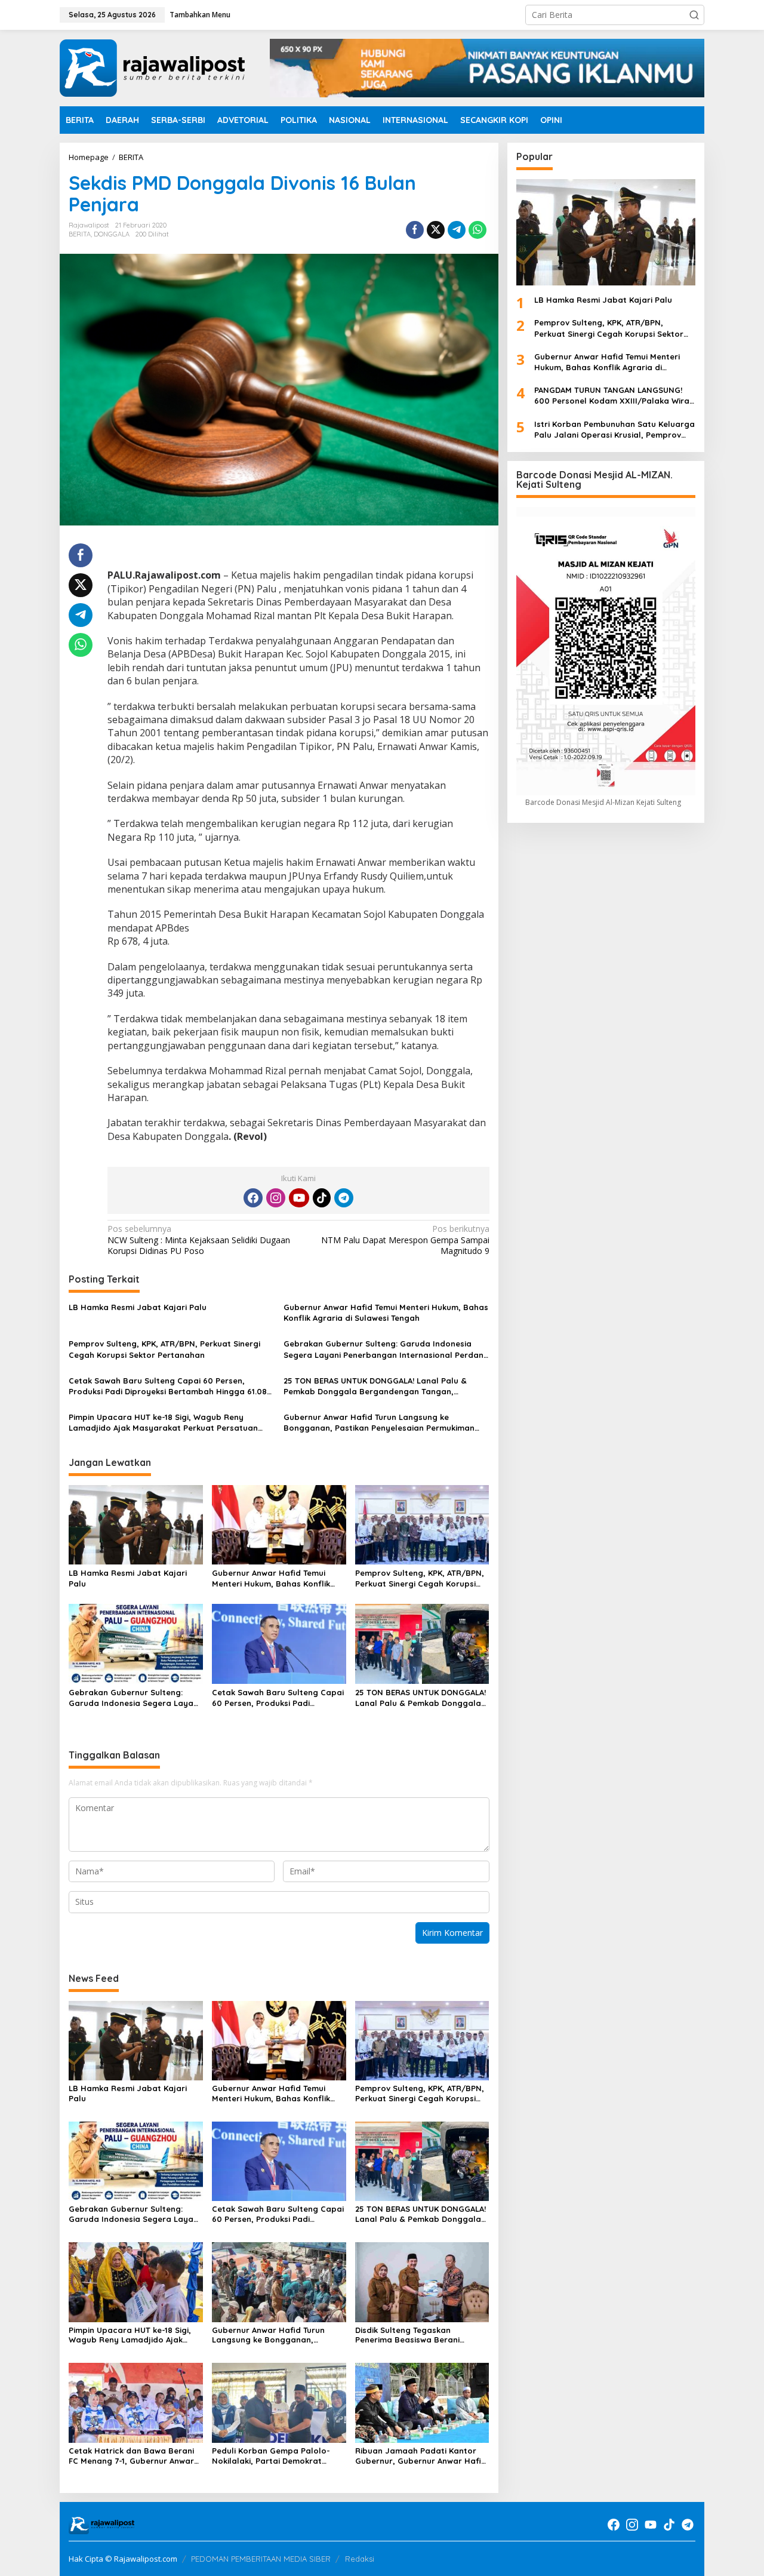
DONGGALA (112, 234)
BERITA (80, 234)
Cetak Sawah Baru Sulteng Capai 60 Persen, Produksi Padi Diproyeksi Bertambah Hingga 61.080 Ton (170, 1386)
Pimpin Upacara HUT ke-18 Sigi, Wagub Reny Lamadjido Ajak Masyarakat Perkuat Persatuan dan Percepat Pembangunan (163, 1423)
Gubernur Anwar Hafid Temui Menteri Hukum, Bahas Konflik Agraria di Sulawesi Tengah (386, 1312)
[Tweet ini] (436, 230)
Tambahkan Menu (200, 15)
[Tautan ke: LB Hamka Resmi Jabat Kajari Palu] (606, 232)
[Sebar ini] (415, 230)
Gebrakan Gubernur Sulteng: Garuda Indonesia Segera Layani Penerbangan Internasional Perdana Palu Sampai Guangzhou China (386, 1349)
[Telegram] (344, 1198)
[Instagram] (276, 1198)
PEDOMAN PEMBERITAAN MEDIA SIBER (261, 2559)
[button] (694, 15)
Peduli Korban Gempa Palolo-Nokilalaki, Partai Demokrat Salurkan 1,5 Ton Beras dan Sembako (271, 2456)
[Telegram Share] (457, 230)
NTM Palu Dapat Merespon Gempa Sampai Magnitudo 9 (405, 1240)
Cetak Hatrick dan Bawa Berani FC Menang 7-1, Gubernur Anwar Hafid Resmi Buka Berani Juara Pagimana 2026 (131, 2456)
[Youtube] (299, 1198)
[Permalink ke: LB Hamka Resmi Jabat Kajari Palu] (136, 1524)
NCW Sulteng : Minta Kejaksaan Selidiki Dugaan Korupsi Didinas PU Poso (199, 1240)
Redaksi (360, 2559)
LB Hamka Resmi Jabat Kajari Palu (138, 1307)
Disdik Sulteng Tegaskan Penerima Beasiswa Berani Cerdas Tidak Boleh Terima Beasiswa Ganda (408, 2335)
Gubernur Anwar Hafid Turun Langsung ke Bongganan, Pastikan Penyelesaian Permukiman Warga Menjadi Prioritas (379, 1423)
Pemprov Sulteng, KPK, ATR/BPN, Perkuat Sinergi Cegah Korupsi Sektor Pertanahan (164, 1349)
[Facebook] (253, 1198)
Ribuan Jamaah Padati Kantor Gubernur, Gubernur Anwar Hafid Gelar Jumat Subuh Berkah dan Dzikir (421, 2456)
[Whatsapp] (478, 230)
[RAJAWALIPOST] (152, 67)
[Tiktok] (322, 1198)
